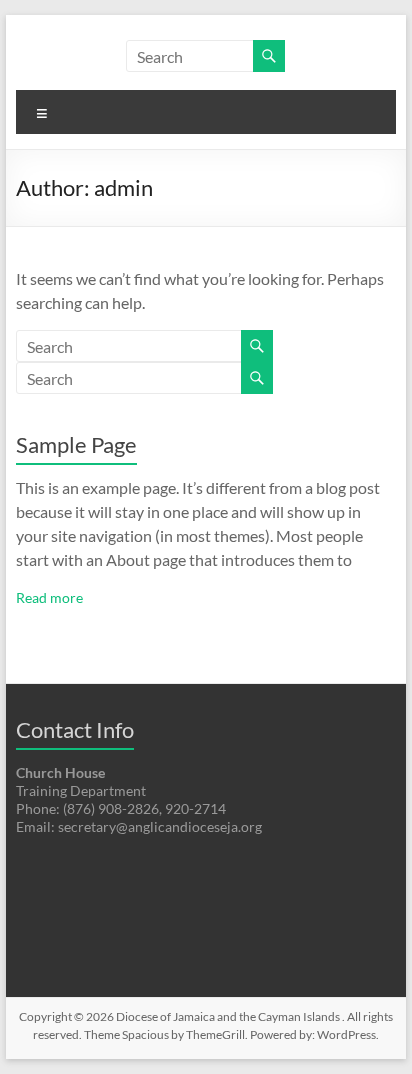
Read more (49, 597)
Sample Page (76, 444)
